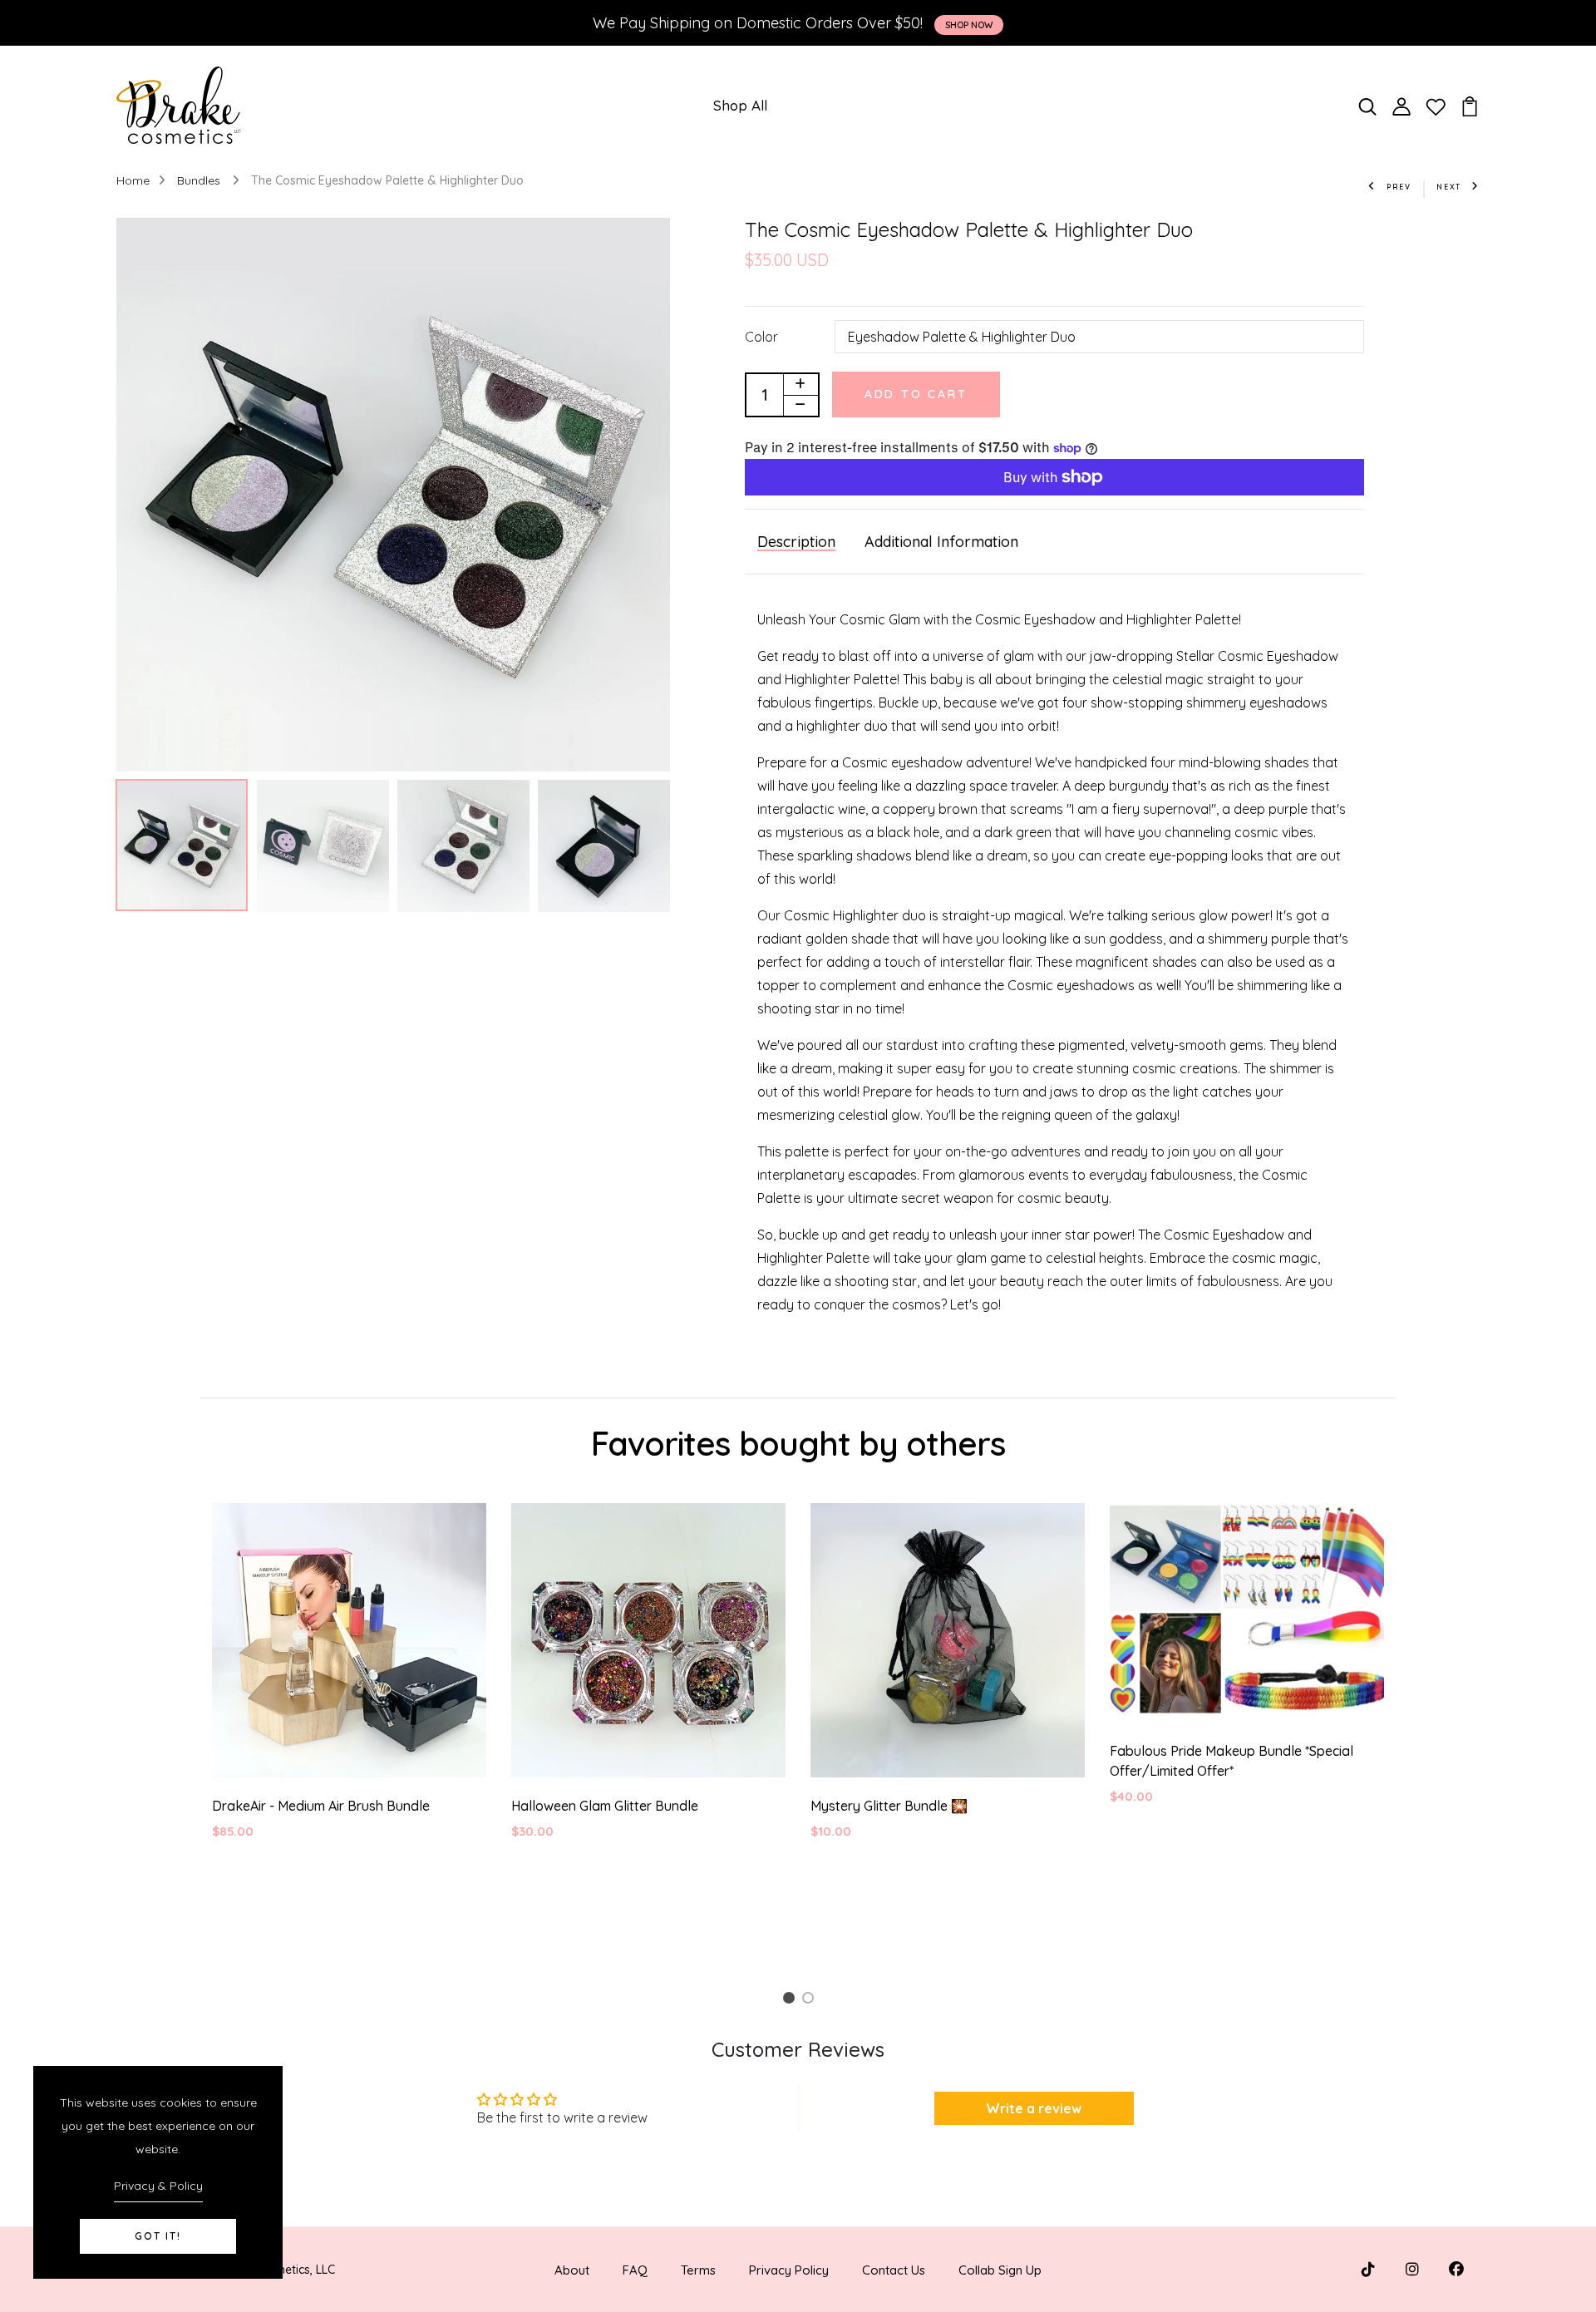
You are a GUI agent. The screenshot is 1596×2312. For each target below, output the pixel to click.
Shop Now (969, 25)
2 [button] (811, 2001)
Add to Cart (916, 394)
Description (796, 542)
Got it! (158, 2236)
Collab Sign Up (1000, 2270)
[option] (393, 495)
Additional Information (941, 542)
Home (133, 180)
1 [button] (791, 2001)
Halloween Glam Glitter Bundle (605, 1806)
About (572, 2270)
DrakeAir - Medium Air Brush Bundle (321, 1806)
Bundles (200, 180)
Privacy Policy (789, 2270)
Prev (1399, 187)
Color (761, 337)
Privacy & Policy (158, 2186)
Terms (698, 2270)
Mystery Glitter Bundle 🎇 (889, 1806)
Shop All (740, 105)
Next (1449, 187)
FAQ (635, 2270)
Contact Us (894, 2270)
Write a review (1034, 2108)
